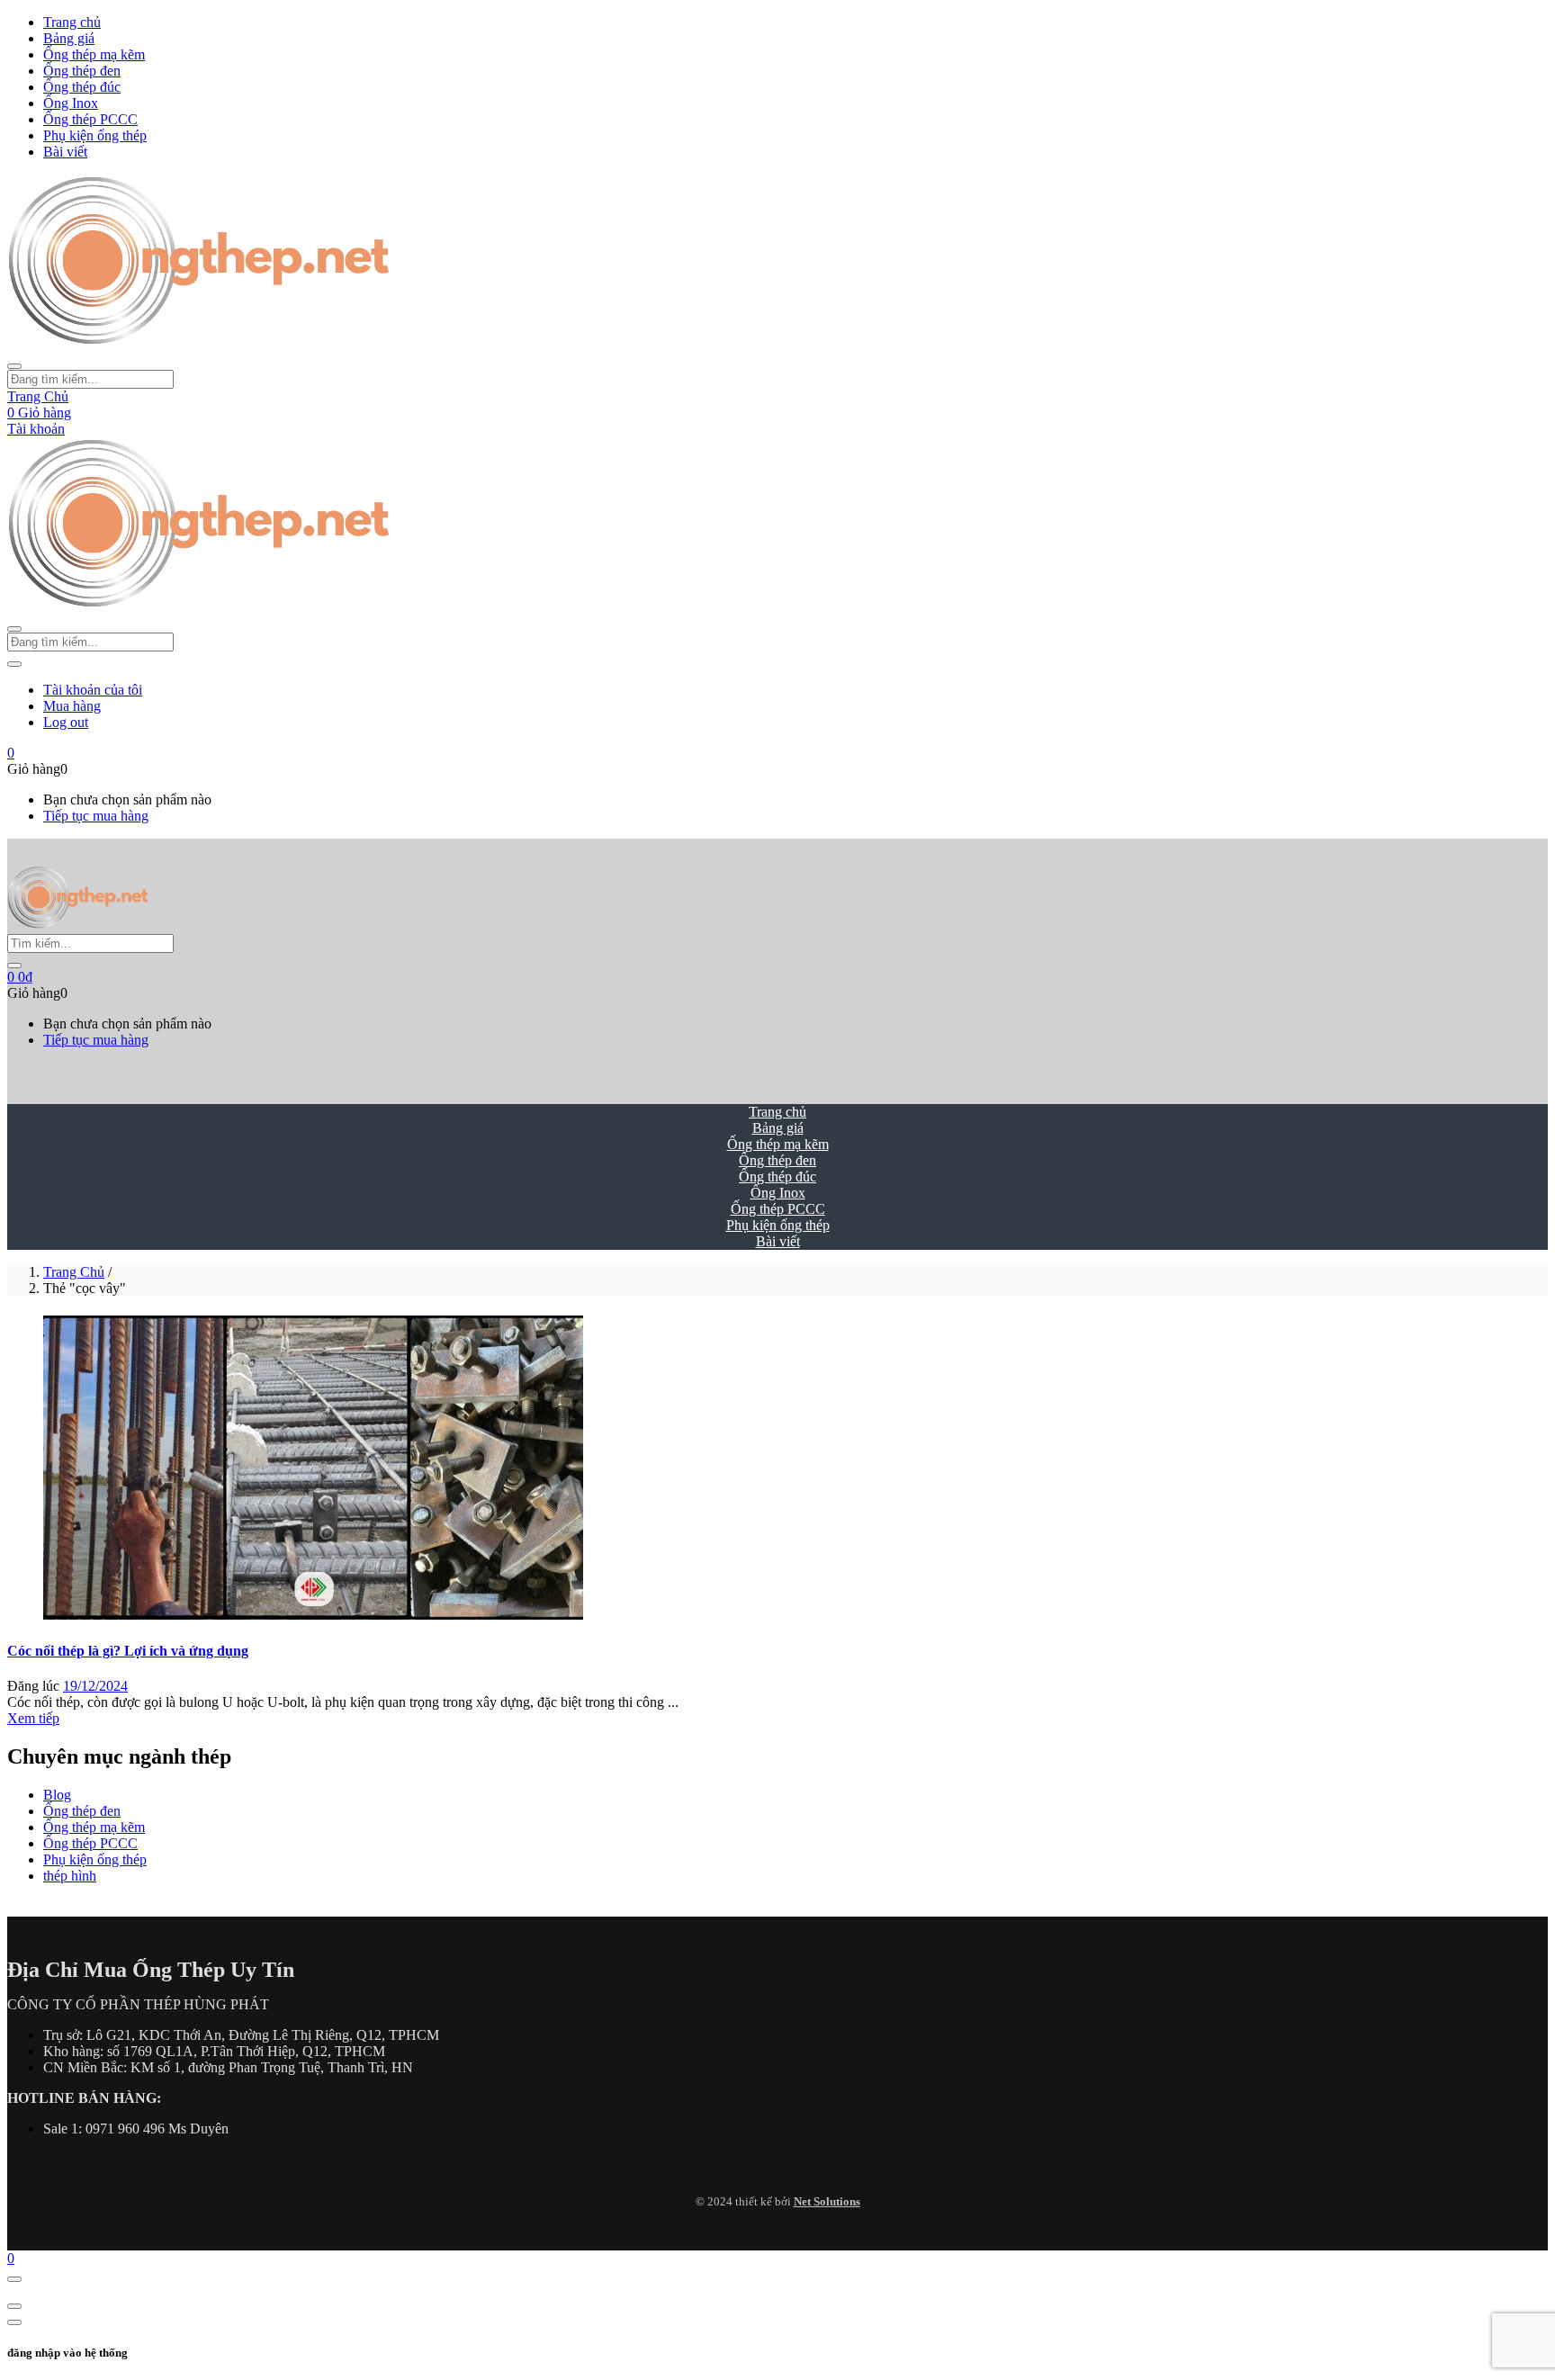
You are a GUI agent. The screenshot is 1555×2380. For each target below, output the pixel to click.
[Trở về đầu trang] (14, 2279)
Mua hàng (72, 706)
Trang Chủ (38, 396)
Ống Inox (71, 103)
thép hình (70, 1876)
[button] (11, 753)
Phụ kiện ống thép (95, 135)
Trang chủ (72, 22)
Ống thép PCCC (90, 119)
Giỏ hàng (39, 413)
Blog (57, 1795)
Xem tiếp (33, 1718)
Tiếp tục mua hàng (96, 816)
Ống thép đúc (82, 87)
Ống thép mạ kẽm (94, 54)
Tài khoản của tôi (93, 690)
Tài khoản (36, 429)
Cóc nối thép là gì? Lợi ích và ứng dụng (128, 1651)
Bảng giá (69, 38)
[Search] (14, 965)
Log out (66, 722)
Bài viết (65, 152)
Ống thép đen (82, 71)
